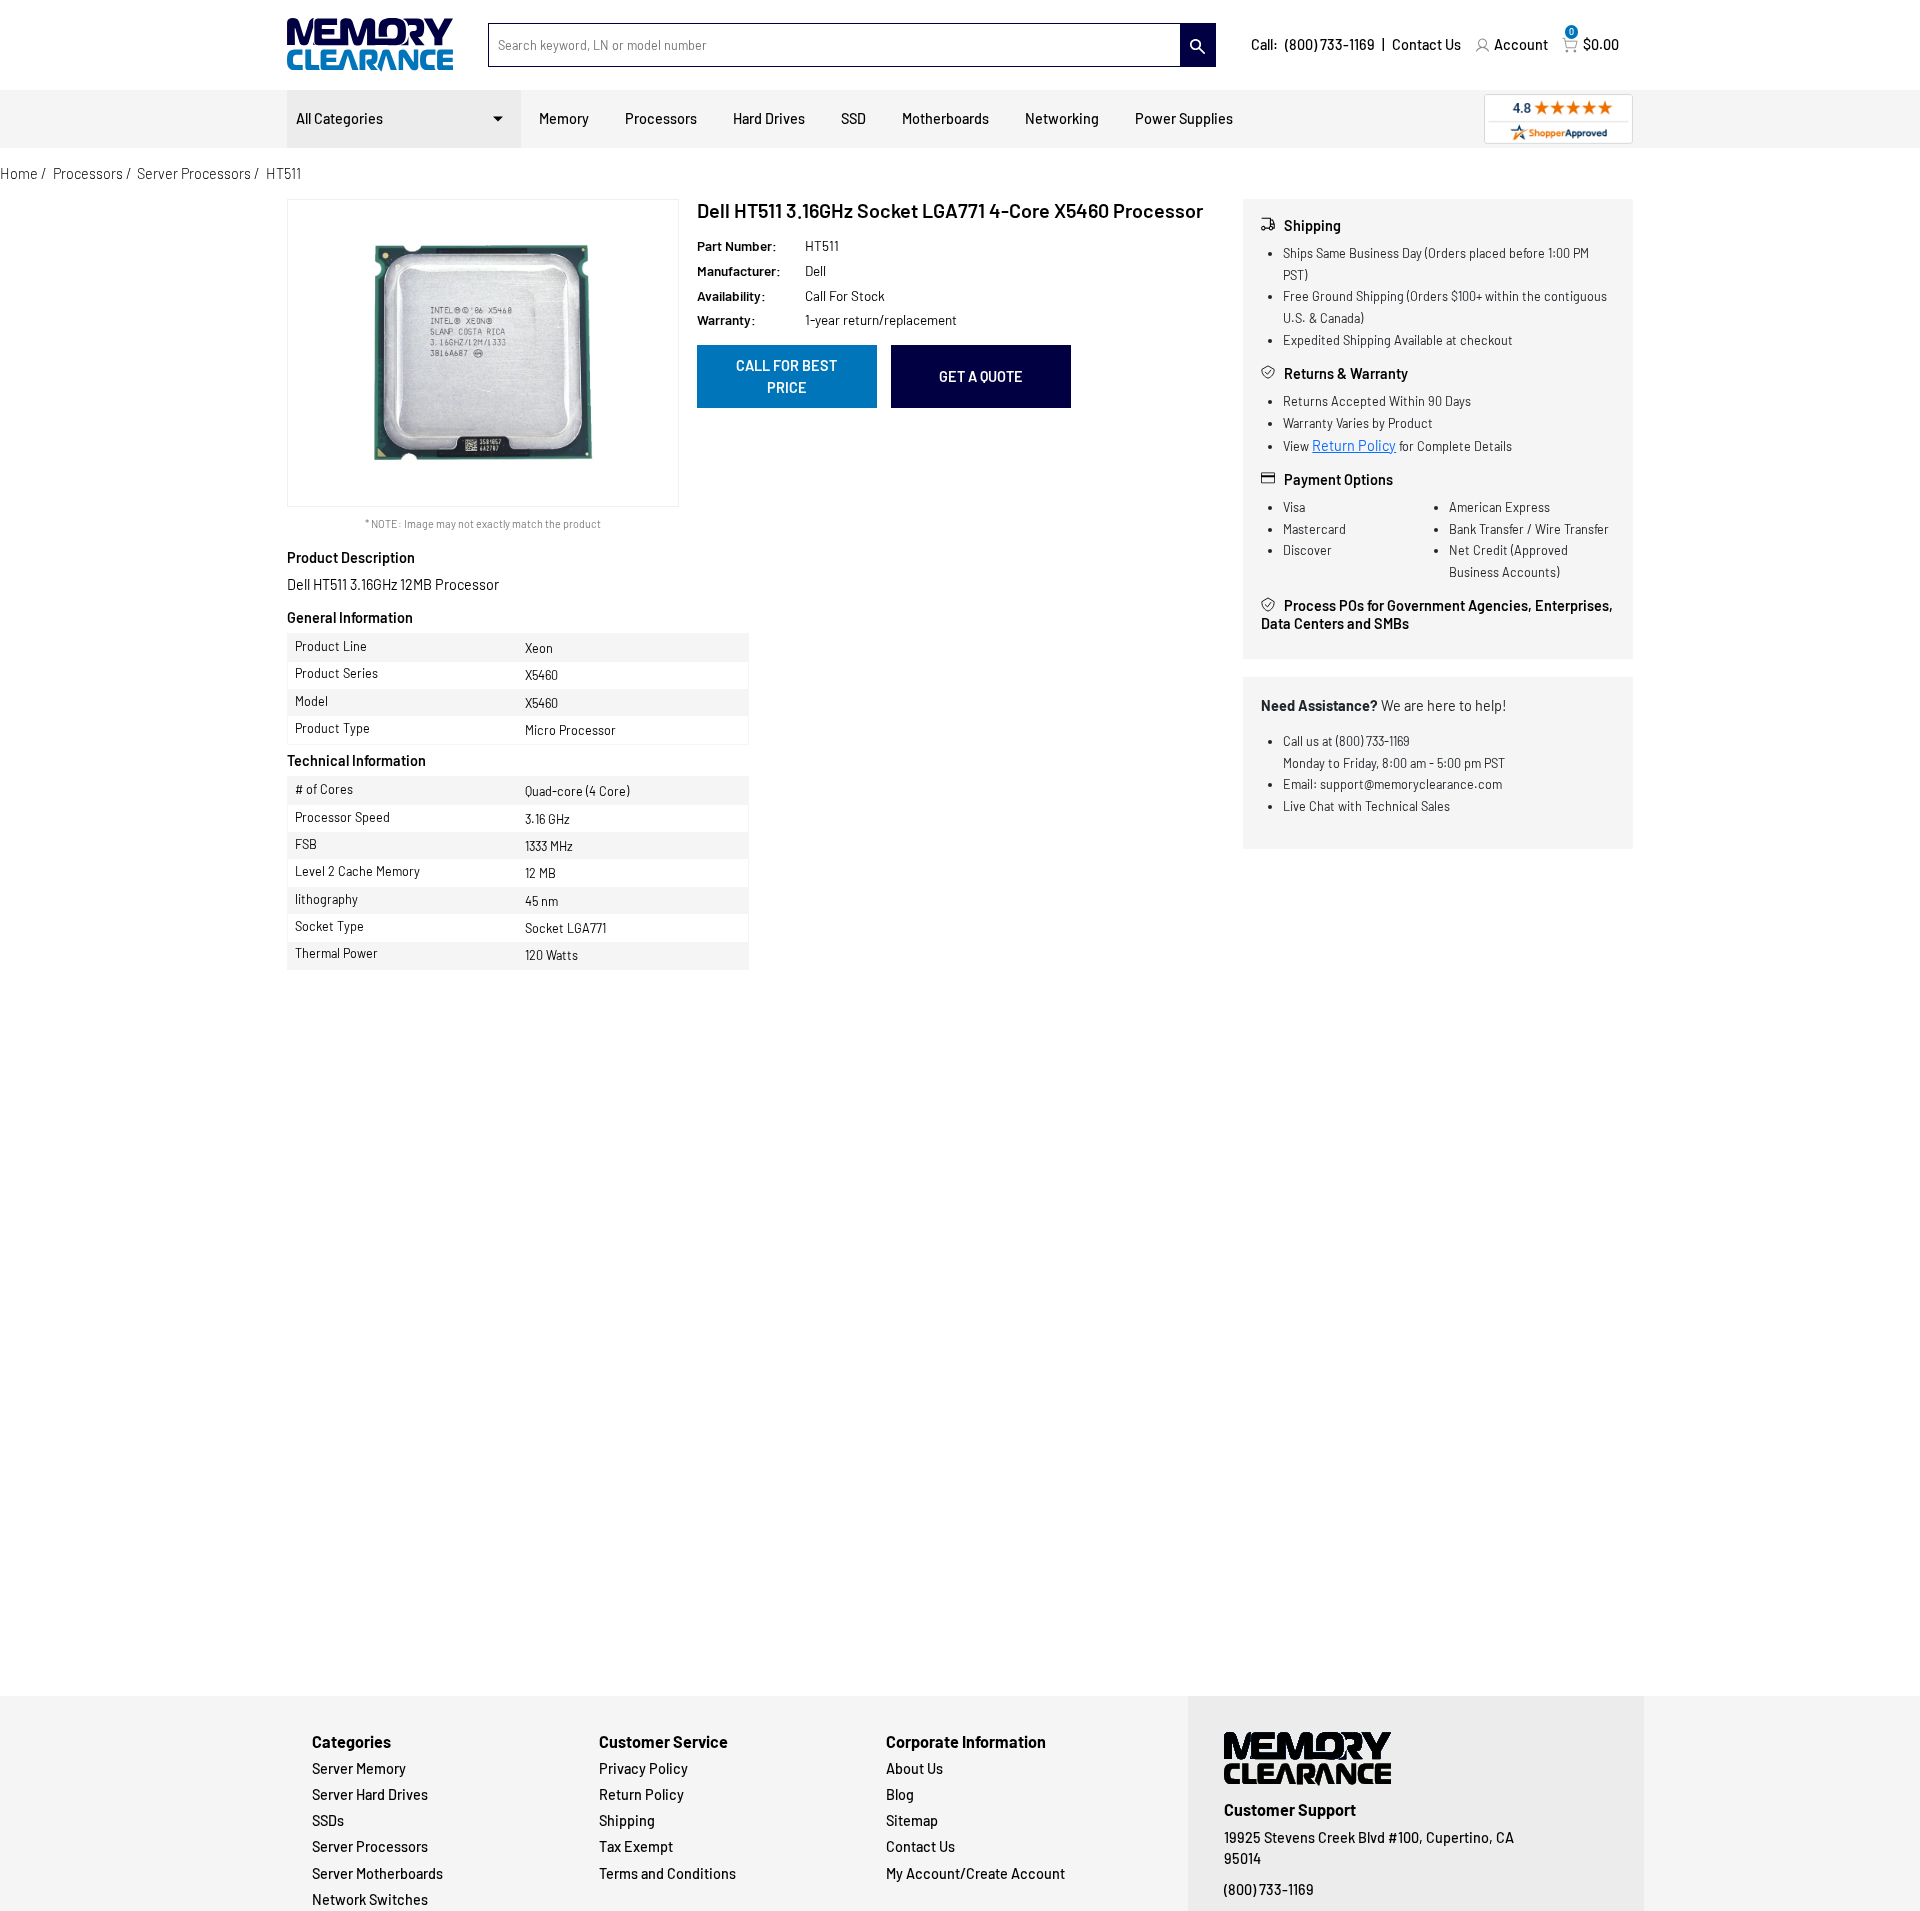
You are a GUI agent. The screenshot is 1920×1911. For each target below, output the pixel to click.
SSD (853, 118)
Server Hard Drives (370, 1794)
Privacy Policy (643, 1768)
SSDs (328, 1820)
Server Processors (194, 173)
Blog (900, 1794)
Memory (564, 118)
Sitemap (912, 1820)
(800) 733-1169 (1330, 44)
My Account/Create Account (975, 1873)
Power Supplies (1184, 118)
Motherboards (945, 118)
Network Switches (370, 1899)
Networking (1062, 118)
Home (19, 173)
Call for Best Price (786, 376)
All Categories (339, 118)
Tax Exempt (636, 1846)
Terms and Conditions (667, 1873)
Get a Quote (981, 376)
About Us (914, 1768)
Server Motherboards (377, 1873)
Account (1521, 44)
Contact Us (1426, 44)
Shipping (627, 1820)
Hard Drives (769, 118)
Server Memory (359, 1768)
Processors (661, 118)
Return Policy (1354, 445)
